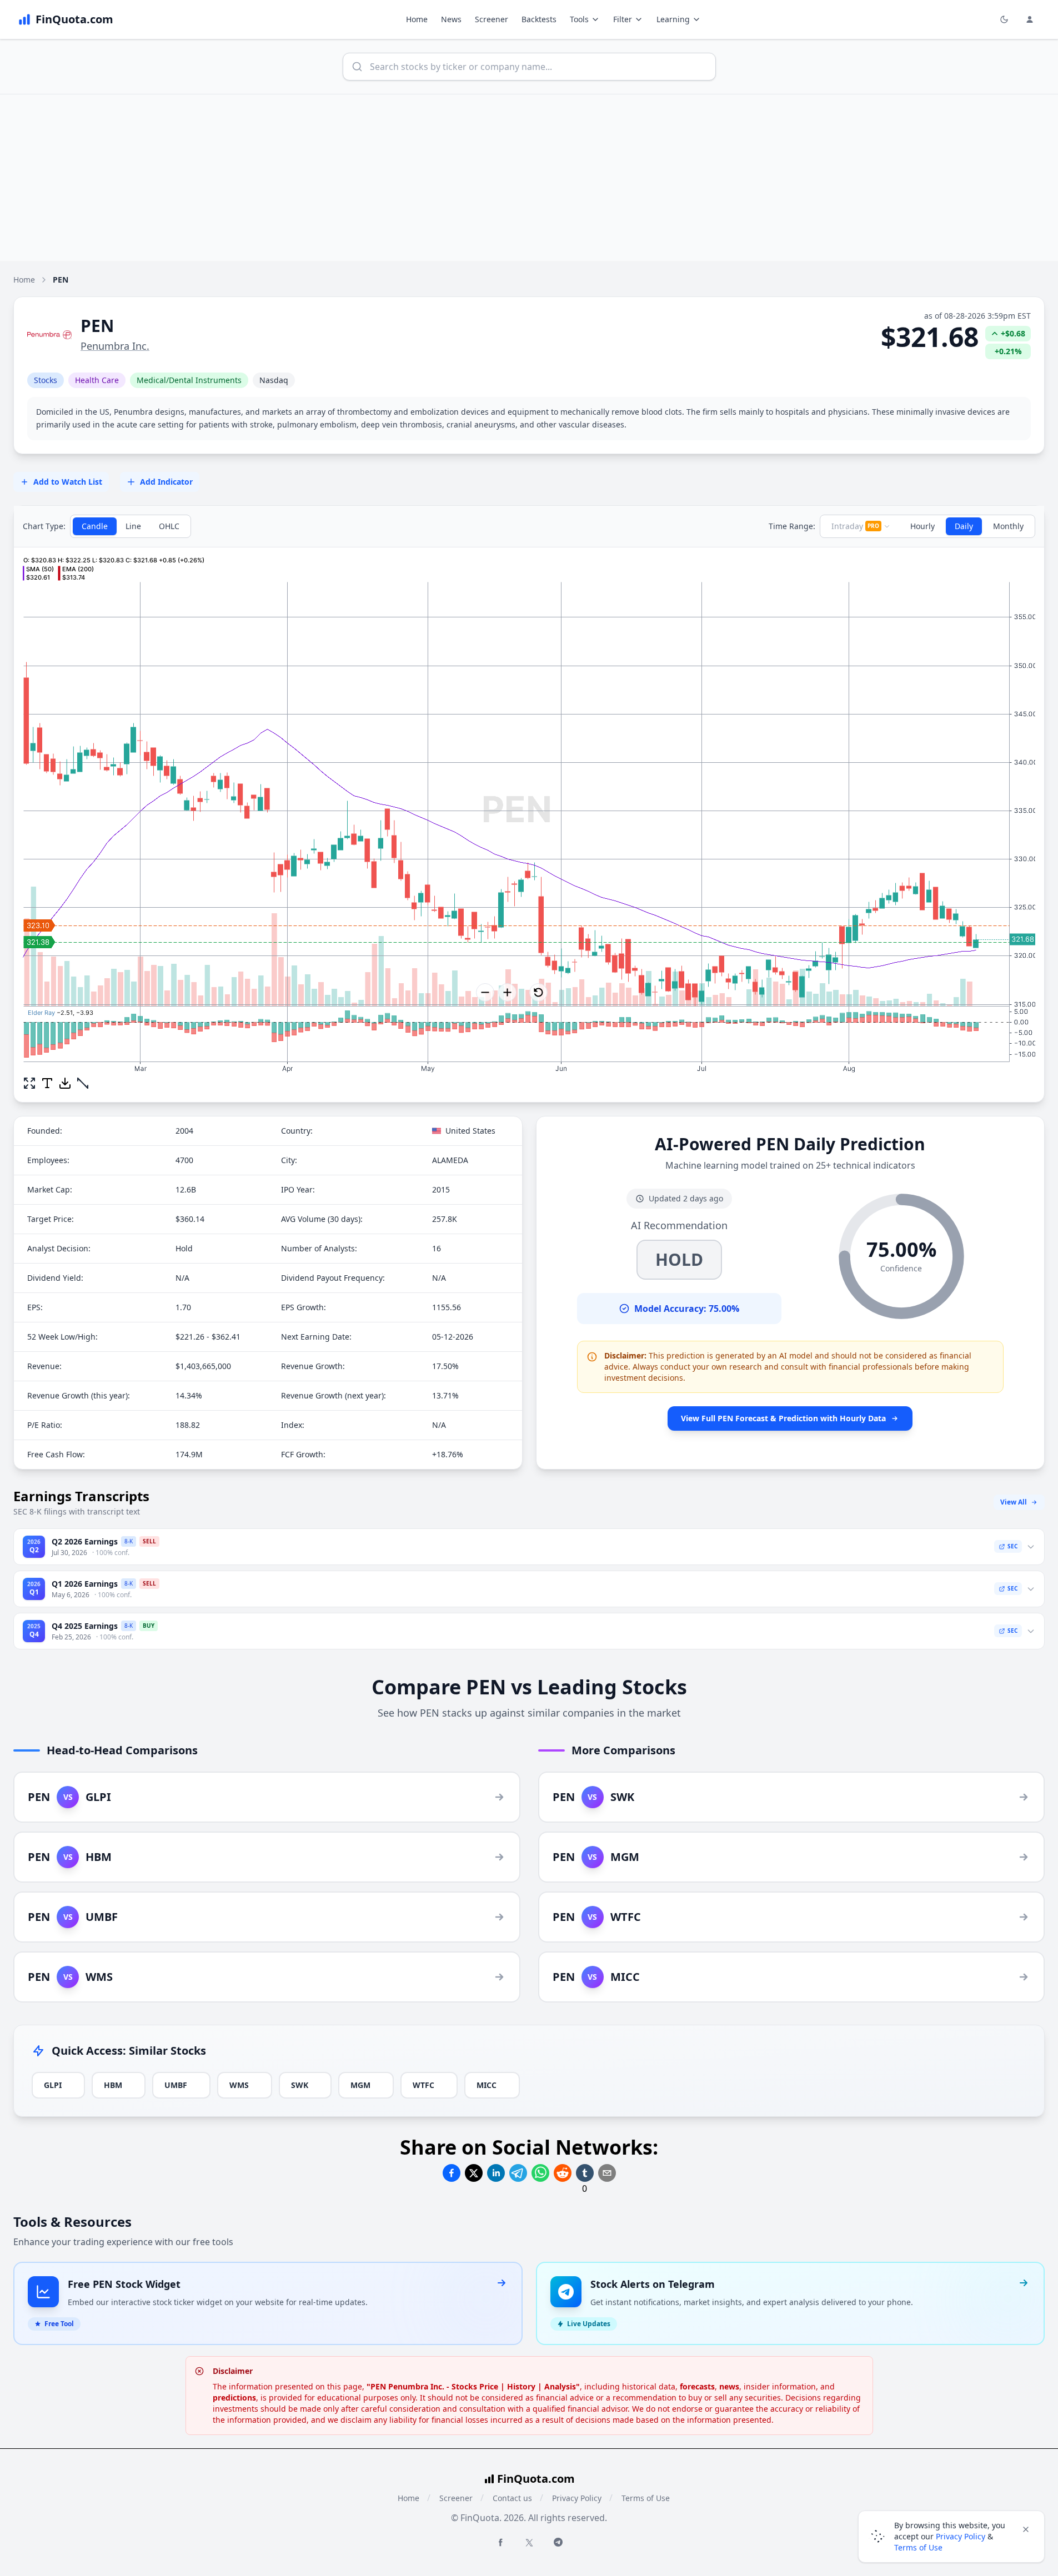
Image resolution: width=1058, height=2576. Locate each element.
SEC (1012, 1546)
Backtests (539, 19)
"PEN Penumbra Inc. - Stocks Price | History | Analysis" (473, 2386)
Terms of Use (646, 2498)
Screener (492, 19)
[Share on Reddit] (563, 2173)
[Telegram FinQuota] (558, 2542)
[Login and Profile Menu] (1030, 19)
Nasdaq (274, 380)
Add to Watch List (68, 482)
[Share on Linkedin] (496, 2173)
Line (133, 526)
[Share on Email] (607, 2173)
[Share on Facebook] (452, 2173)
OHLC (169, 526)
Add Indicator (166, 482)
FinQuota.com (536, 2479)
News (451, 19)
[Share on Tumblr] (585, 2173)
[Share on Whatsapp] (540, 2173)
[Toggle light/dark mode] (1004, 19)
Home (417, 19)
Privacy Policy (577, 2498)
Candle (95, 526)
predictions (234, 2398)
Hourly (922, 526)
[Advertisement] (529, 178)
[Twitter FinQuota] (529, 2543)
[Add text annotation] (47, 1083)
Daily (964, 526)
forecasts (697, 2386)
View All (1014, 1502)
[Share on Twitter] (474, 2173)
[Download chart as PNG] (65, 1083)
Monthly (1008, 526)
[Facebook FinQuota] (500, 2542)
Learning (673, 19)
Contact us (512, 2498)
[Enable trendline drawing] (83, 1083)
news (729, 2386)
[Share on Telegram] (518, 2173)
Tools (579, 19)
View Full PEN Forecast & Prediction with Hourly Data (783, 1418)
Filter (623, 19)
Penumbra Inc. (115, 346)
